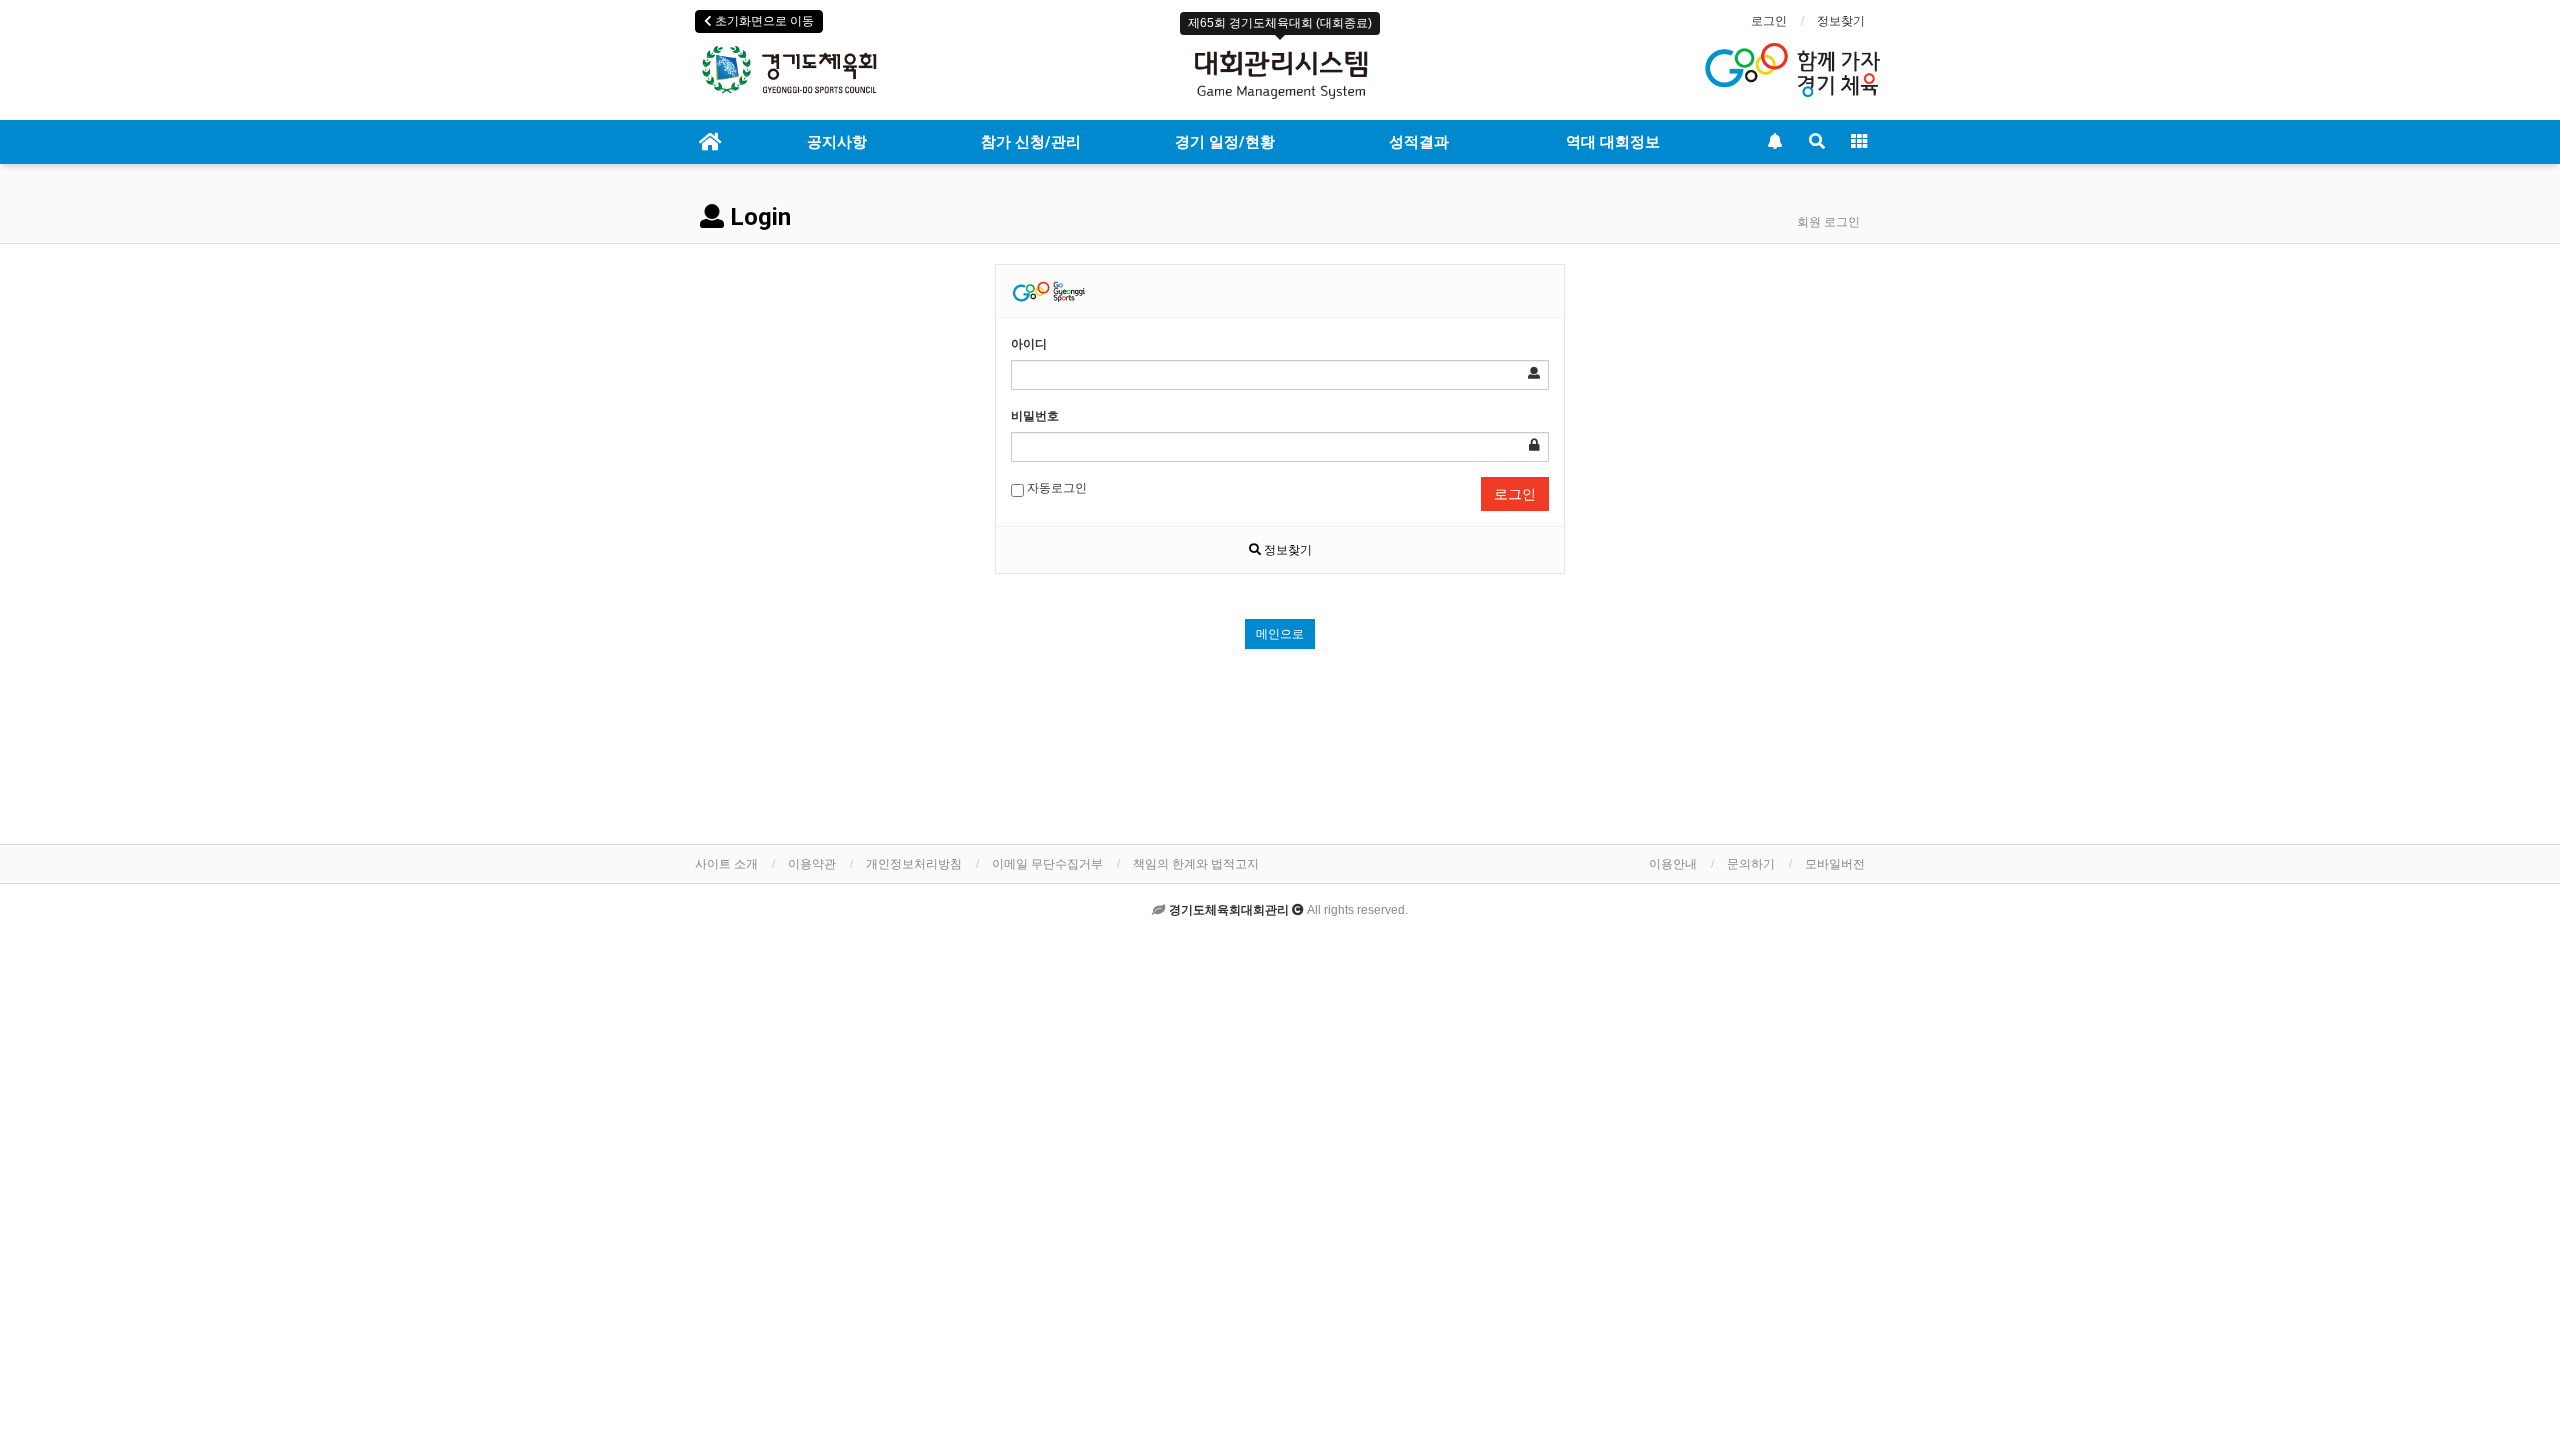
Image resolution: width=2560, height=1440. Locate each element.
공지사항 (837, 142)
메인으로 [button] (1280, 634)
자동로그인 (1055, 488)
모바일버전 (1835, 864)
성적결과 (1419, 142)
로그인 (1769, 21)
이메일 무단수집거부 (1047, 864)
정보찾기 (1841, 21)
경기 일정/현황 (1225, 142)
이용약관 (812, 864)
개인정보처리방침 (914, 864)
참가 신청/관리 (1031, 142)
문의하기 (1751, 864)
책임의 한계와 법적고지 (1196, 864)
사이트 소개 (726, 864)
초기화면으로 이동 (763, 21)
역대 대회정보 (1613, 142)
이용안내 (1673, 864)
